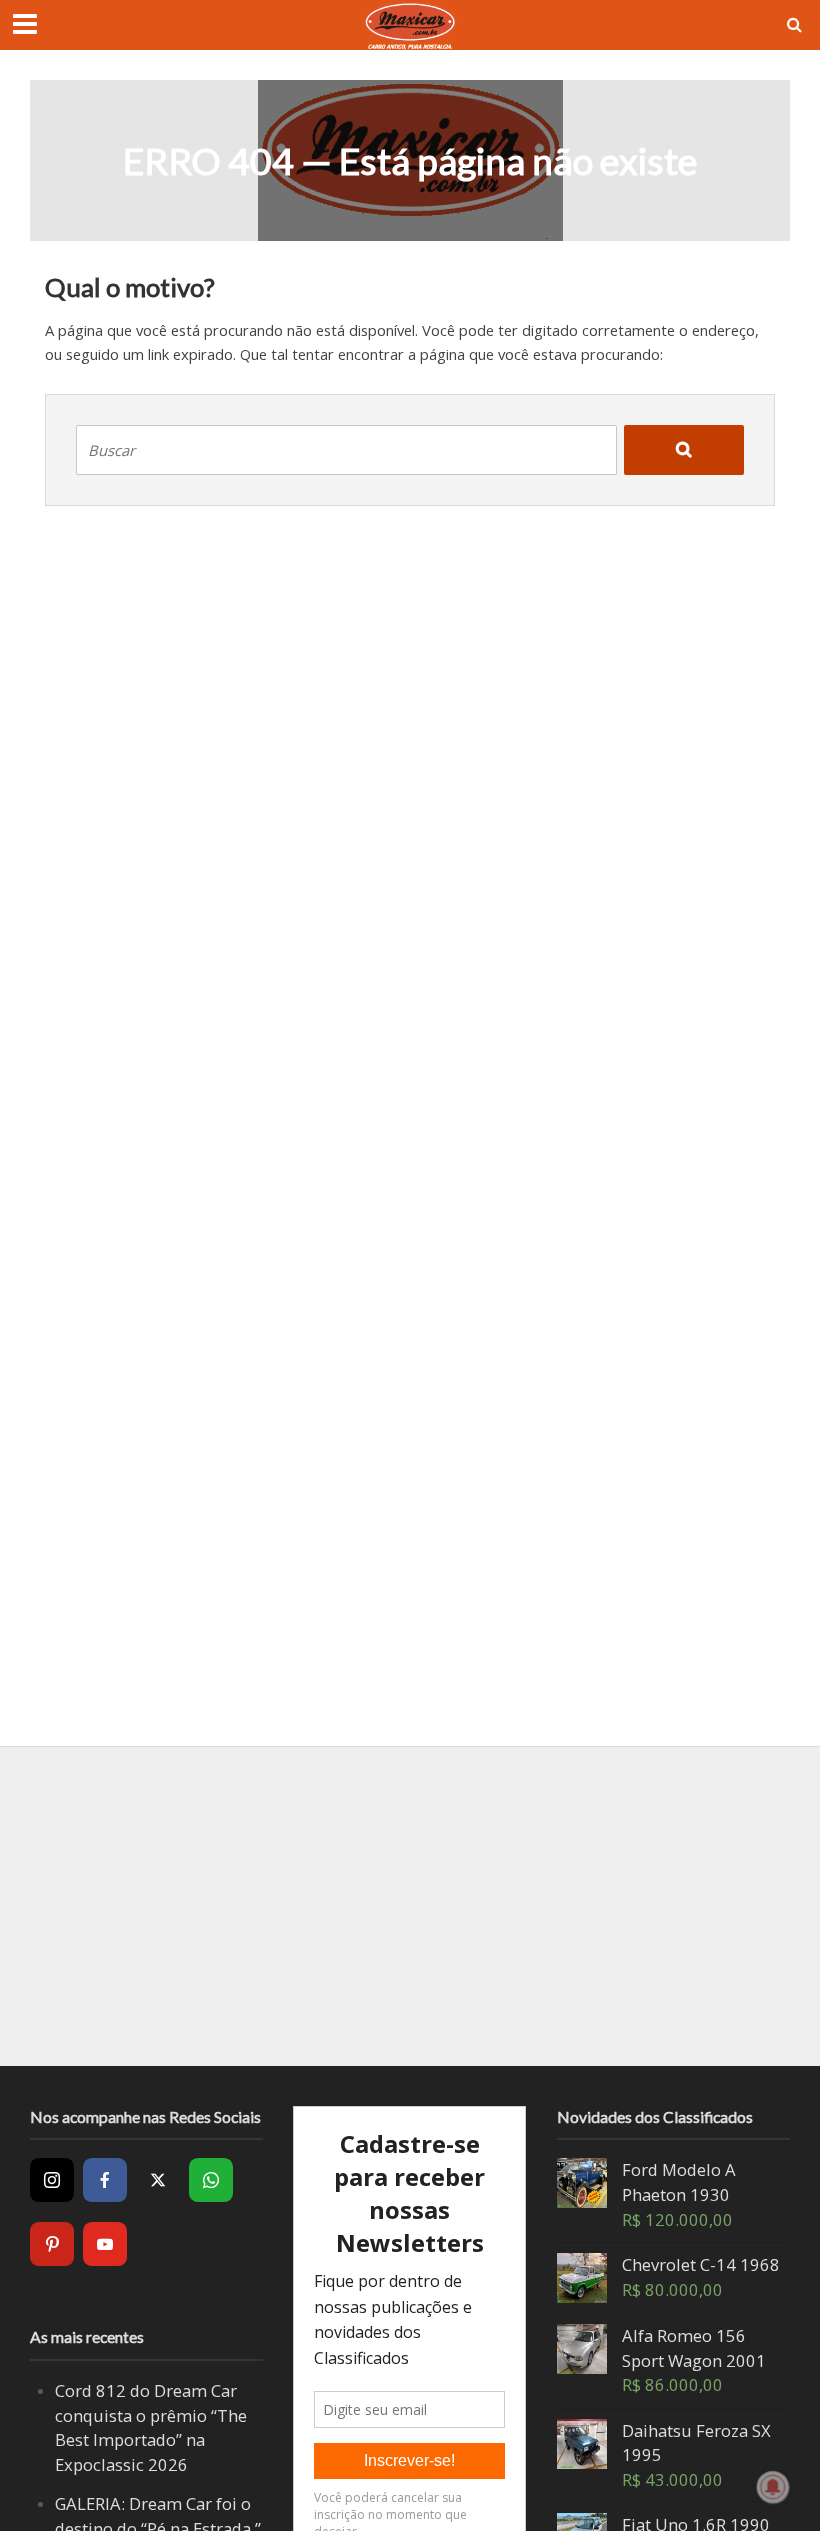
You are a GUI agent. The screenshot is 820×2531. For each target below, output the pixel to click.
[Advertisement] (410, 1906)
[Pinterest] (52, 2244)
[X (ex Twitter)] (158, 2180)
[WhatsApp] (211, 2180)
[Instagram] (52, 2180)
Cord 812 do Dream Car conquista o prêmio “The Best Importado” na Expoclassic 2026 (151, 2427)
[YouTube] (105, 2244)
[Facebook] (105, 2180)
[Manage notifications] (773, 2487)
